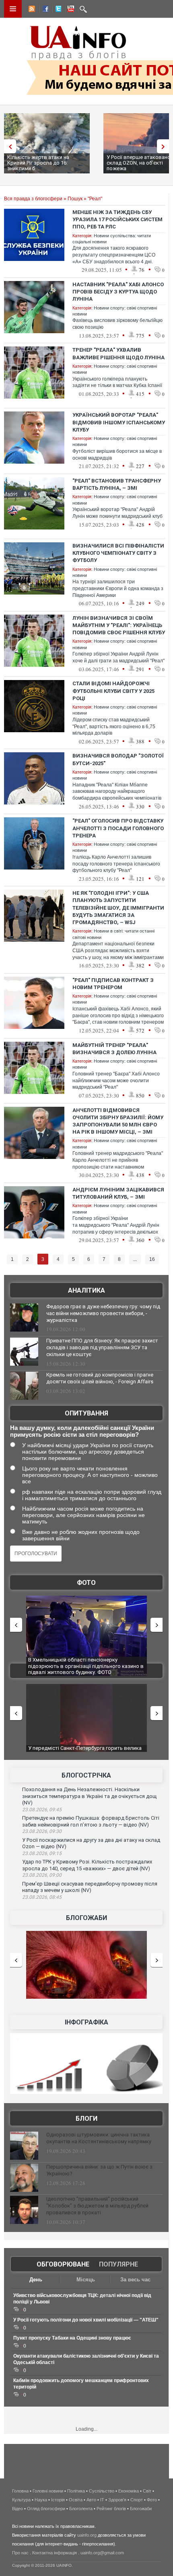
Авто (91, 2500)
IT (102, 2500)
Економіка (129, 2491)
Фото (86, 1583)
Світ (147, 2491)
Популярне (118, 2264)
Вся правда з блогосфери (33, 199)
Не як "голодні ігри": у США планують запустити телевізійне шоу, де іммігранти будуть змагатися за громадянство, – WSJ (118, 908)
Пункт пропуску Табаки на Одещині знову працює (72, 2338)
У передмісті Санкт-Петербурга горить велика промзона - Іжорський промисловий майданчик (87, 1751)
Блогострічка (86, 1775)
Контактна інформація (55, 2553)
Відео (18, 2509)
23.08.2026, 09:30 (42, 1831)
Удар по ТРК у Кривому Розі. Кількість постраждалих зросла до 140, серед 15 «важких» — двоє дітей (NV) (87, 1865)
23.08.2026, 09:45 (42, 1810)
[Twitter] (57, 10)
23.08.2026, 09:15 (42, 1853)
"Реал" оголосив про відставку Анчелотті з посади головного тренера (118, 828)
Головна (20, 2491)
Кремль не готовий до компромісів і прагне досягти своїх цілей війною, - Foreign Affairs (100, 1378)
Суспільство (102, 2491)
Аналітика (86, 1290)
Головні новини (48, 2491)
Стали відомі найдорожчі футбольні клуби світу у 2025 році (113, 691)
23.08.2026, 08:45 (42, 1897)
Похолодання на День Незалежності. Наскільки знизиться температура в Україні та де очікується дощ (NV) (89, 1796)
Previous (8, 146)
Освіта (76, 2500)
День (36, 2280)
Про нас (20, 2553)
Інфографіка (86, 2022)
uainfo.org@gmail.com (102, 2553)
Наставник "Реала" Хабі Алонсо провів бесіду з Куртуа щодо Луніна (118, 292)
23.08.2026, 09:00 (42, 1875)
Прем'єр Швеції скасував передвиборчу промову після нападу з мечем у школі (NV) (90, 1887)
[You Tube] (70, 10)
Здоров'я (117, 2500)
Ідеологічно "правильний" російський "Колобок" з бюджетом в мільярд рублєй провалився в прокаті (97, 2206)
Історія (58, 2500)
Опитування (86, 1413)
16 (152, 1259)
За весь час (135, 2280)
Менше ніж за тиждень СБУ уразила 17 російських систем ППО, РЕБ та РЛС (117, 219)
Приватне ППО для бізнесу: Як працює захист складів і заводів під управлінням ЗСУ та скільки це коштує (102, 1347)
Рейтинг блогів (111, 2509)
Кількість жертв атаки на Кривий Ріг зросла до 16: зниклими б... (38, 163)
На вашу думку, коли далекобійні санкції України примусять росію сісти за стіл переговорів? (82, 1431)
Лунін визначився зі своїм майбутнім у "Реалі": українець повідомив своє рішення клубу (119, 625)
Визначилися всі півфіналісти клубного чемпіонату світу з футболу (118, 553)
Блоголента (81, 2509)
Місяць (86, 2280)
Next (165, 146)
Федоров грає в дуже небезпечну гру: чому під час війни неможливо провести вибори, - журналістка (103, 1313)
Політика (76, 2491)
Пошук (75, 199)
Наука (41, 2500)
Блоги (86, 2119)
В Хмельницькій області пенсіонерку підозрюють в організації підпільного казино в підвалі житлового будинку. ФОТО (86, 1666)
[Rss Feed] (31, 10)
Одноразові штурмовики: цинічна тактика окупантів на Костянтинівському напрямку (99, 2138)
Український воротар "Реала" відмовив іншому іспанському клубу (119, 422)
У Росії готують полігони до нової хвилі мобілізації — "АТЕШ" (86, 2320)
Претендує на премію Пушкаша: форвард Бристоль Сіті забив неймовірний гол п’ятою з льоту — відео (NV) (91, 1821)
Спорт (137, 2500)
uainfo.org (87, 2535)
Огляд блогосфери (46, 2509)
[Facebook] (44, 10)
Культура (21, 2500)
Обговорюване (63, 2264)
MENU (13, 9)
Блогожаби (86, 1918)
